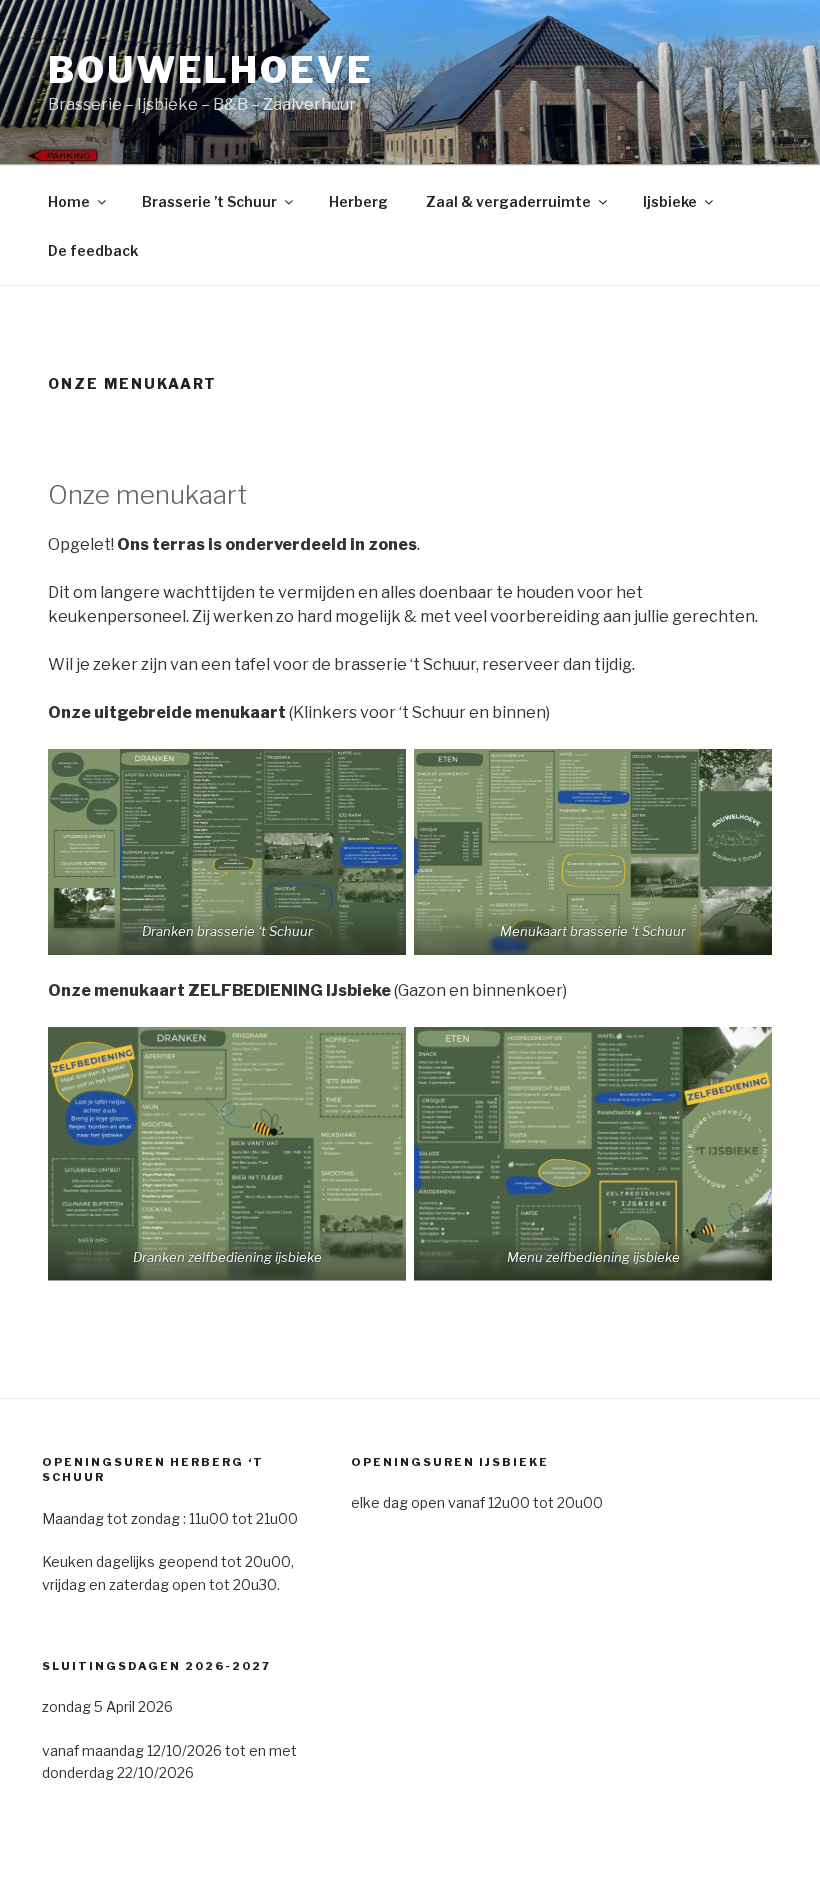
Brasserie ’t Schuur (209, 201)
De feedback (93, 250)
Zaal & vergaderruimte (508, 201)
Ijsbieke (670, 201)
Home (69, 201)
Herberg (358, 201)
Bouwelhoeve (211, 70)
